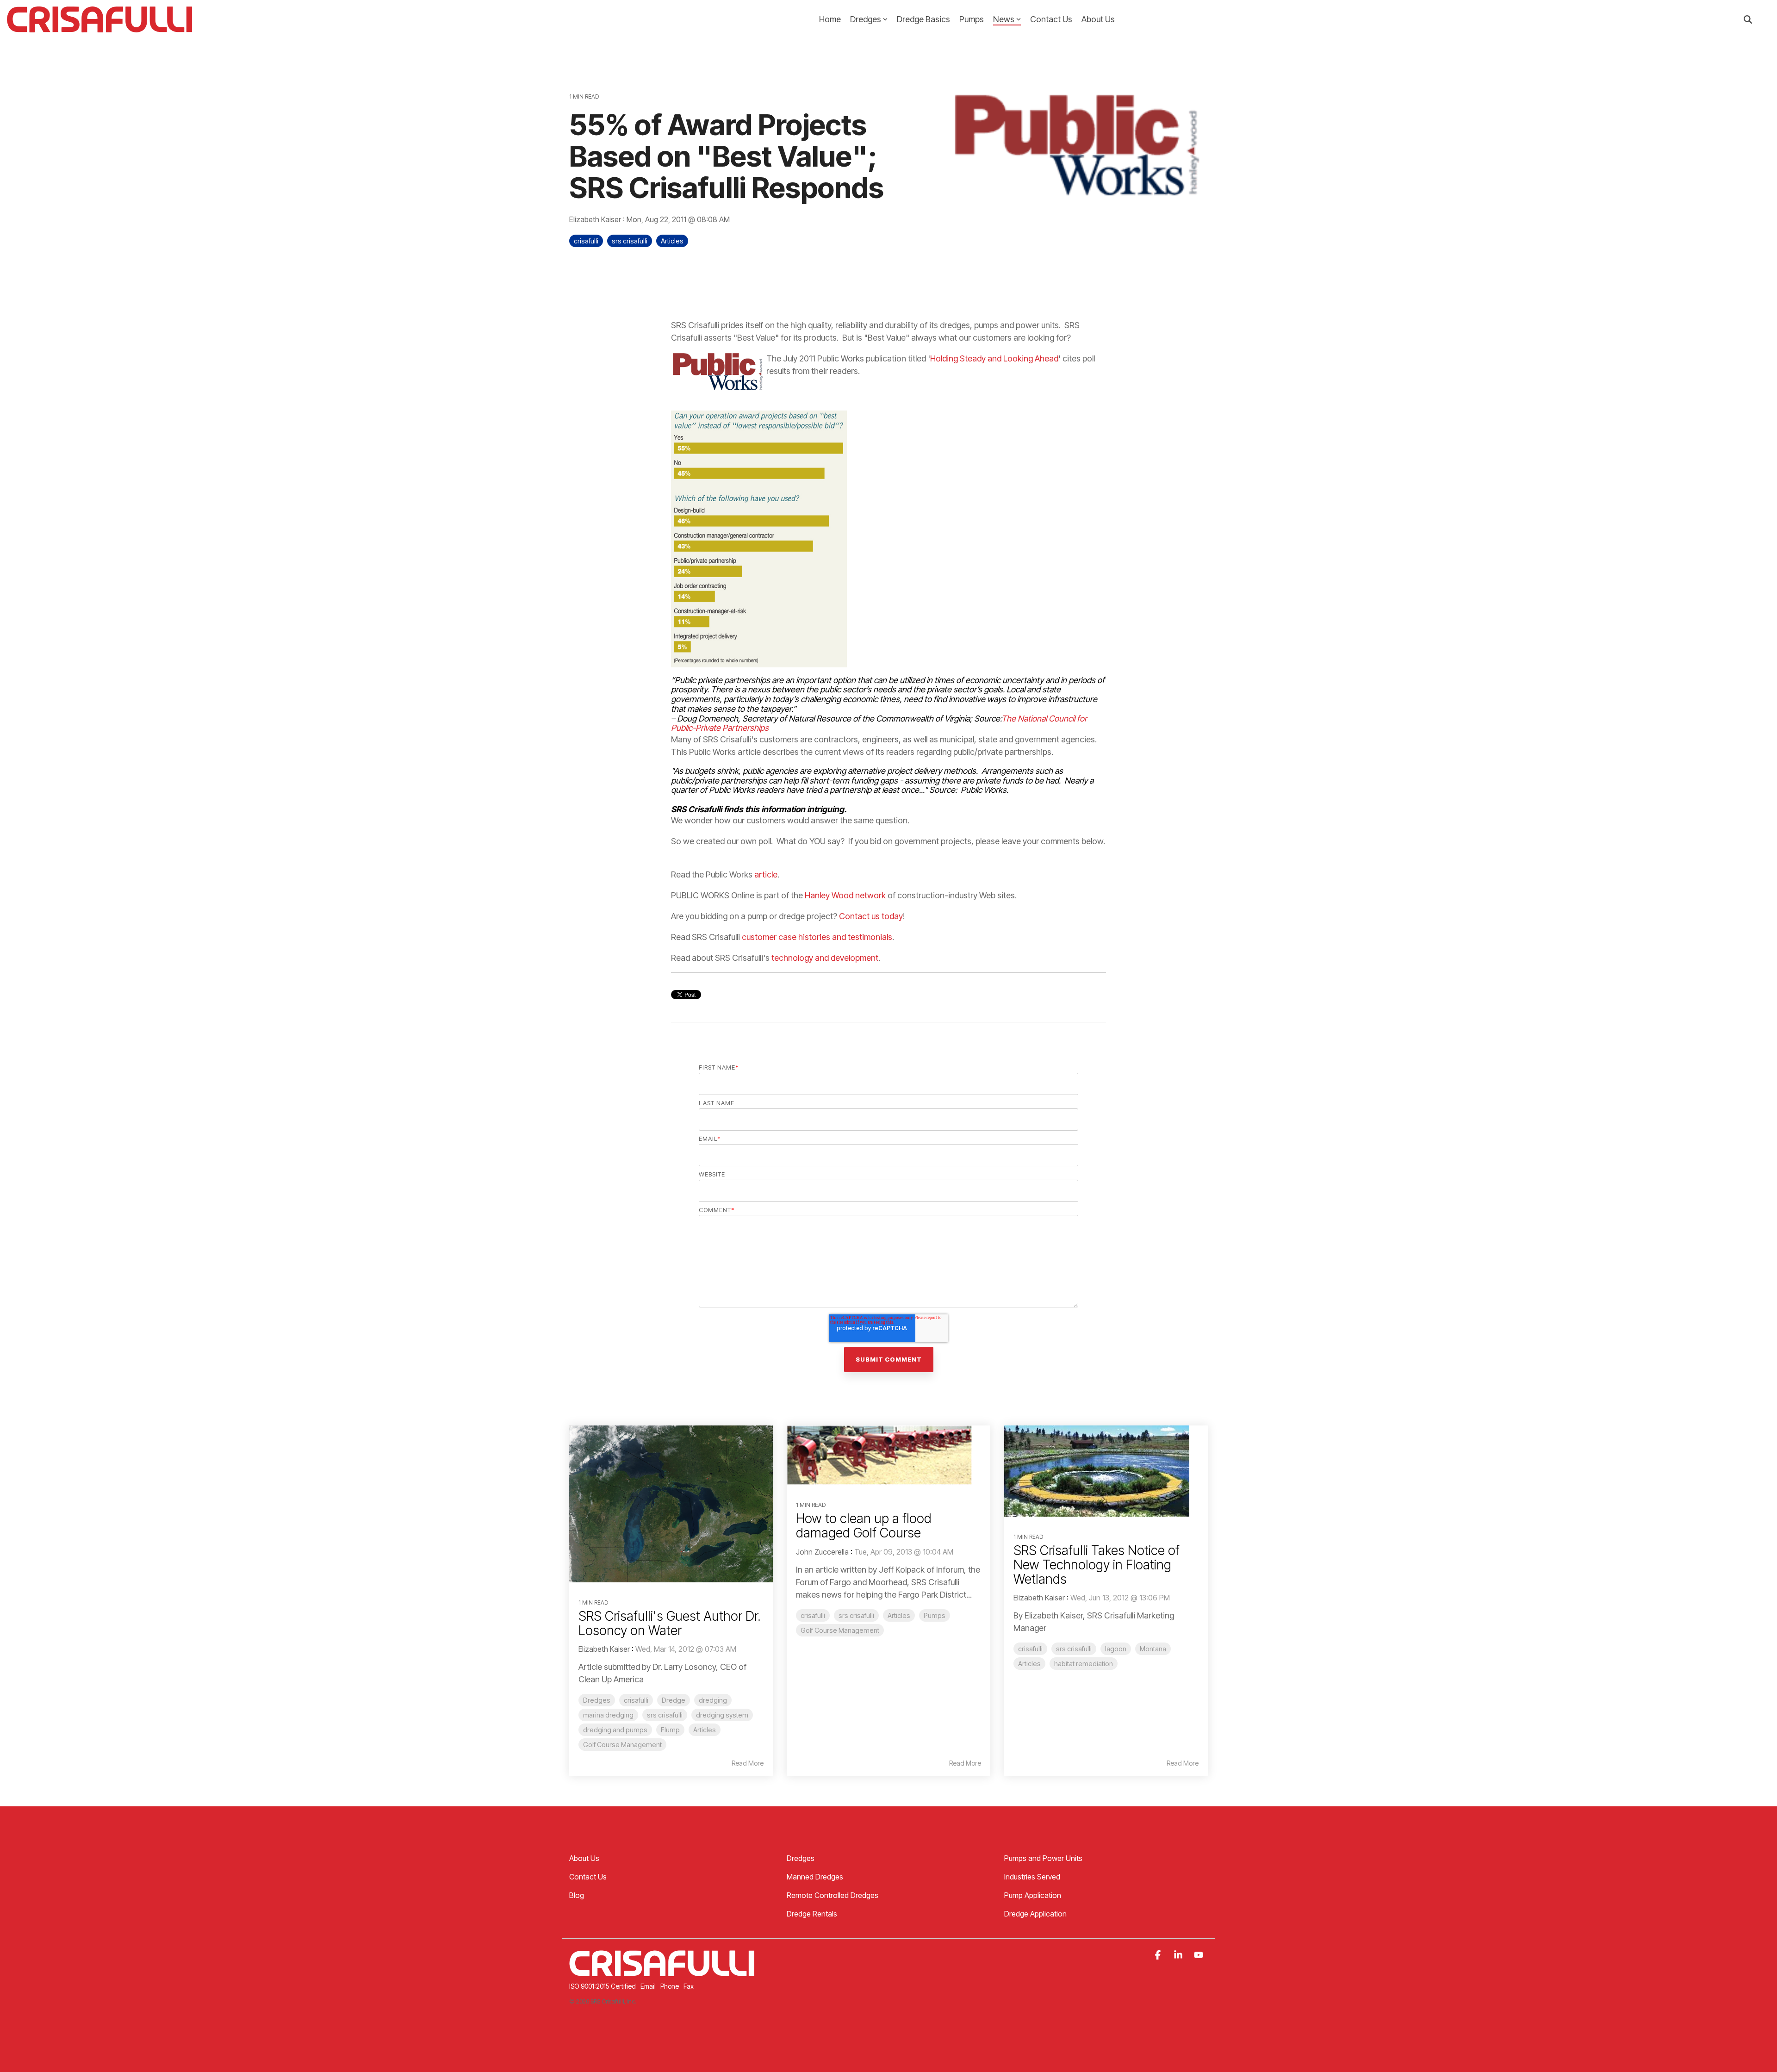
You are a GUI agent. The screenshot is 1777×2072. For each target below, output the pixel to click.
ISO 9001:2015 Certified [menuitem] (603, 1986)
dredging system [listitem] (722, 1715)
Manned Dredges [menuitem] (815, 1877)
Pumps (972, 19)
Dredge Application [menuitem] (1035, 1914)
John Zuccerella (822, 1552)
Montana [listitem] (1153, 1649)
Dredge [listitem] (674, 1700)
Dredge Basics (923, 19)
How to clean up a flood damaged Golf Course (864, 1526)
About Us (1098, 19)
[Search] (1748, 20)
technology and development (825, 958)
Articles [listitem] (705, 1730)
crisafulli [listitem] (636, 1700)
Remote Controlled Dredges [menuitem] (833, 1895)
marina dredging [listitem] (608, 1715)
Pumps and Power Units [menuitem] (1043, 1858)
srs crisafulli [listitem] (665, 1715)
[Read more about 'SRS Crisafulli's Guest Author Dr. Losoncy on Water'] (671, 1504)
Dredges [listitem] (597, 1700)
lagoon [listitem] (1116, 1649)
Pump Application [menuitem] (1033, 1895)
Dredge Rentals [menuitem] (812, 1914)
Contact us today (871, 916)
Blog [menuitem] (577, 1895)
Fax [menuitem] (689, 1986)
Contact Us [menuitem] (588, 1877)
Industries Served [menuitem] (1032, 1877)
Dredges (866, 19)
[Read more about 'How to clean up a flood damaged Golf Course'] (888, 1455)
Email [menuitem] (648, 1986)
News (1004, 19)
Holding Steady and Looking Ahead (994, 358)
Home (830, 19)
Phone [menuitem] (670, 1986)
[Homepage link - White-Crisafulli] (662, 1971)
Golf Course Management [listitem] (622, 1745)
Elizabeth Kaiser (596, 219)
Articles (672, 241)
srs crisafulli (630, 241)
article (766, 874)
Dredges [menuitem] (801, 1858)
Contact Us (1051, 19)
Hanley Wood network (845, 895)
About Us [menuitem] (584, 1858)
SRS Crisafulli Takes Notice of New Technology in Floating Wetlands (1097, 1565)
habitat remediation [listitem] (1084, 1664)
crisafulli (586, 241)
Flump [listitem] (670, 1730)
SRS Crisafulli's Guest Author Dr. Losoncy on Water (670, 1623)
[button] (1159, 1955)
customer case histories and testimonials (817, 937)
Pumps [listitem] (935, 1615)
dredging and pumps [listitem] (615, 1730)
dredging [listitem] (713, 1700)
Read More (748, 1763)
